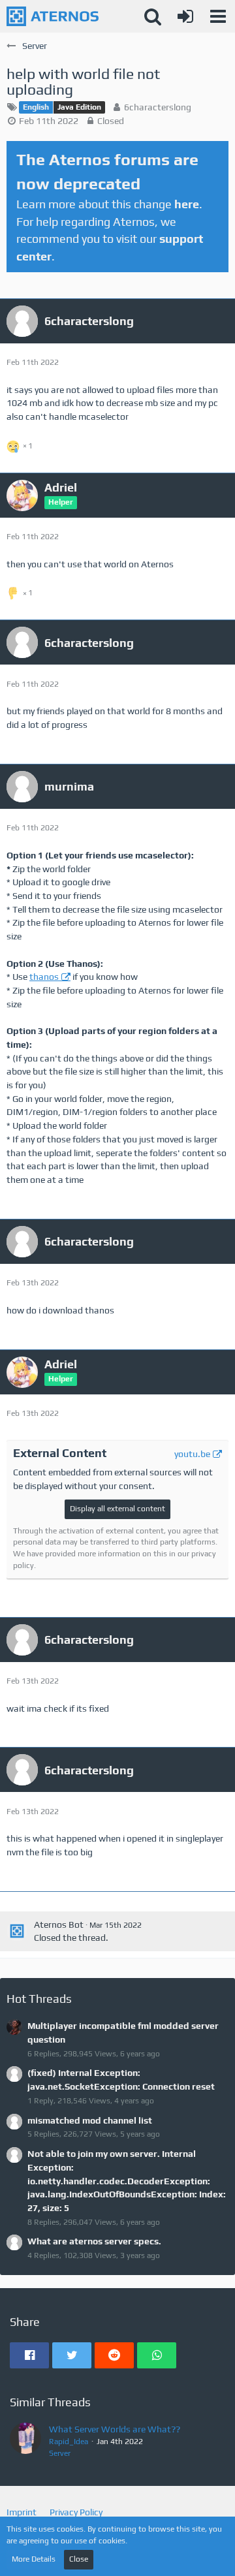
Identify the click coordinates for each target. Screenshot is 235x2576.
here (187, 204)
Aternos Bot (59, 1924)
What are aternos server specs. (94, 2241)
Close (79, 2559)
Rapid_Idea (69, 2442)
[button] (218, 16)
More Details (34, 2559)
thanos (44, 977)
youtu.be (192, 1454)
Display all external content (117, 1509)
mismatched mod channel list (90, 2120)
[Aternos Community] (53, 16)
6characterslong (158, 107)
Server (60, 2453)
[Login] (185, 16)
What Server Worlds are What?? (115, 2429)
